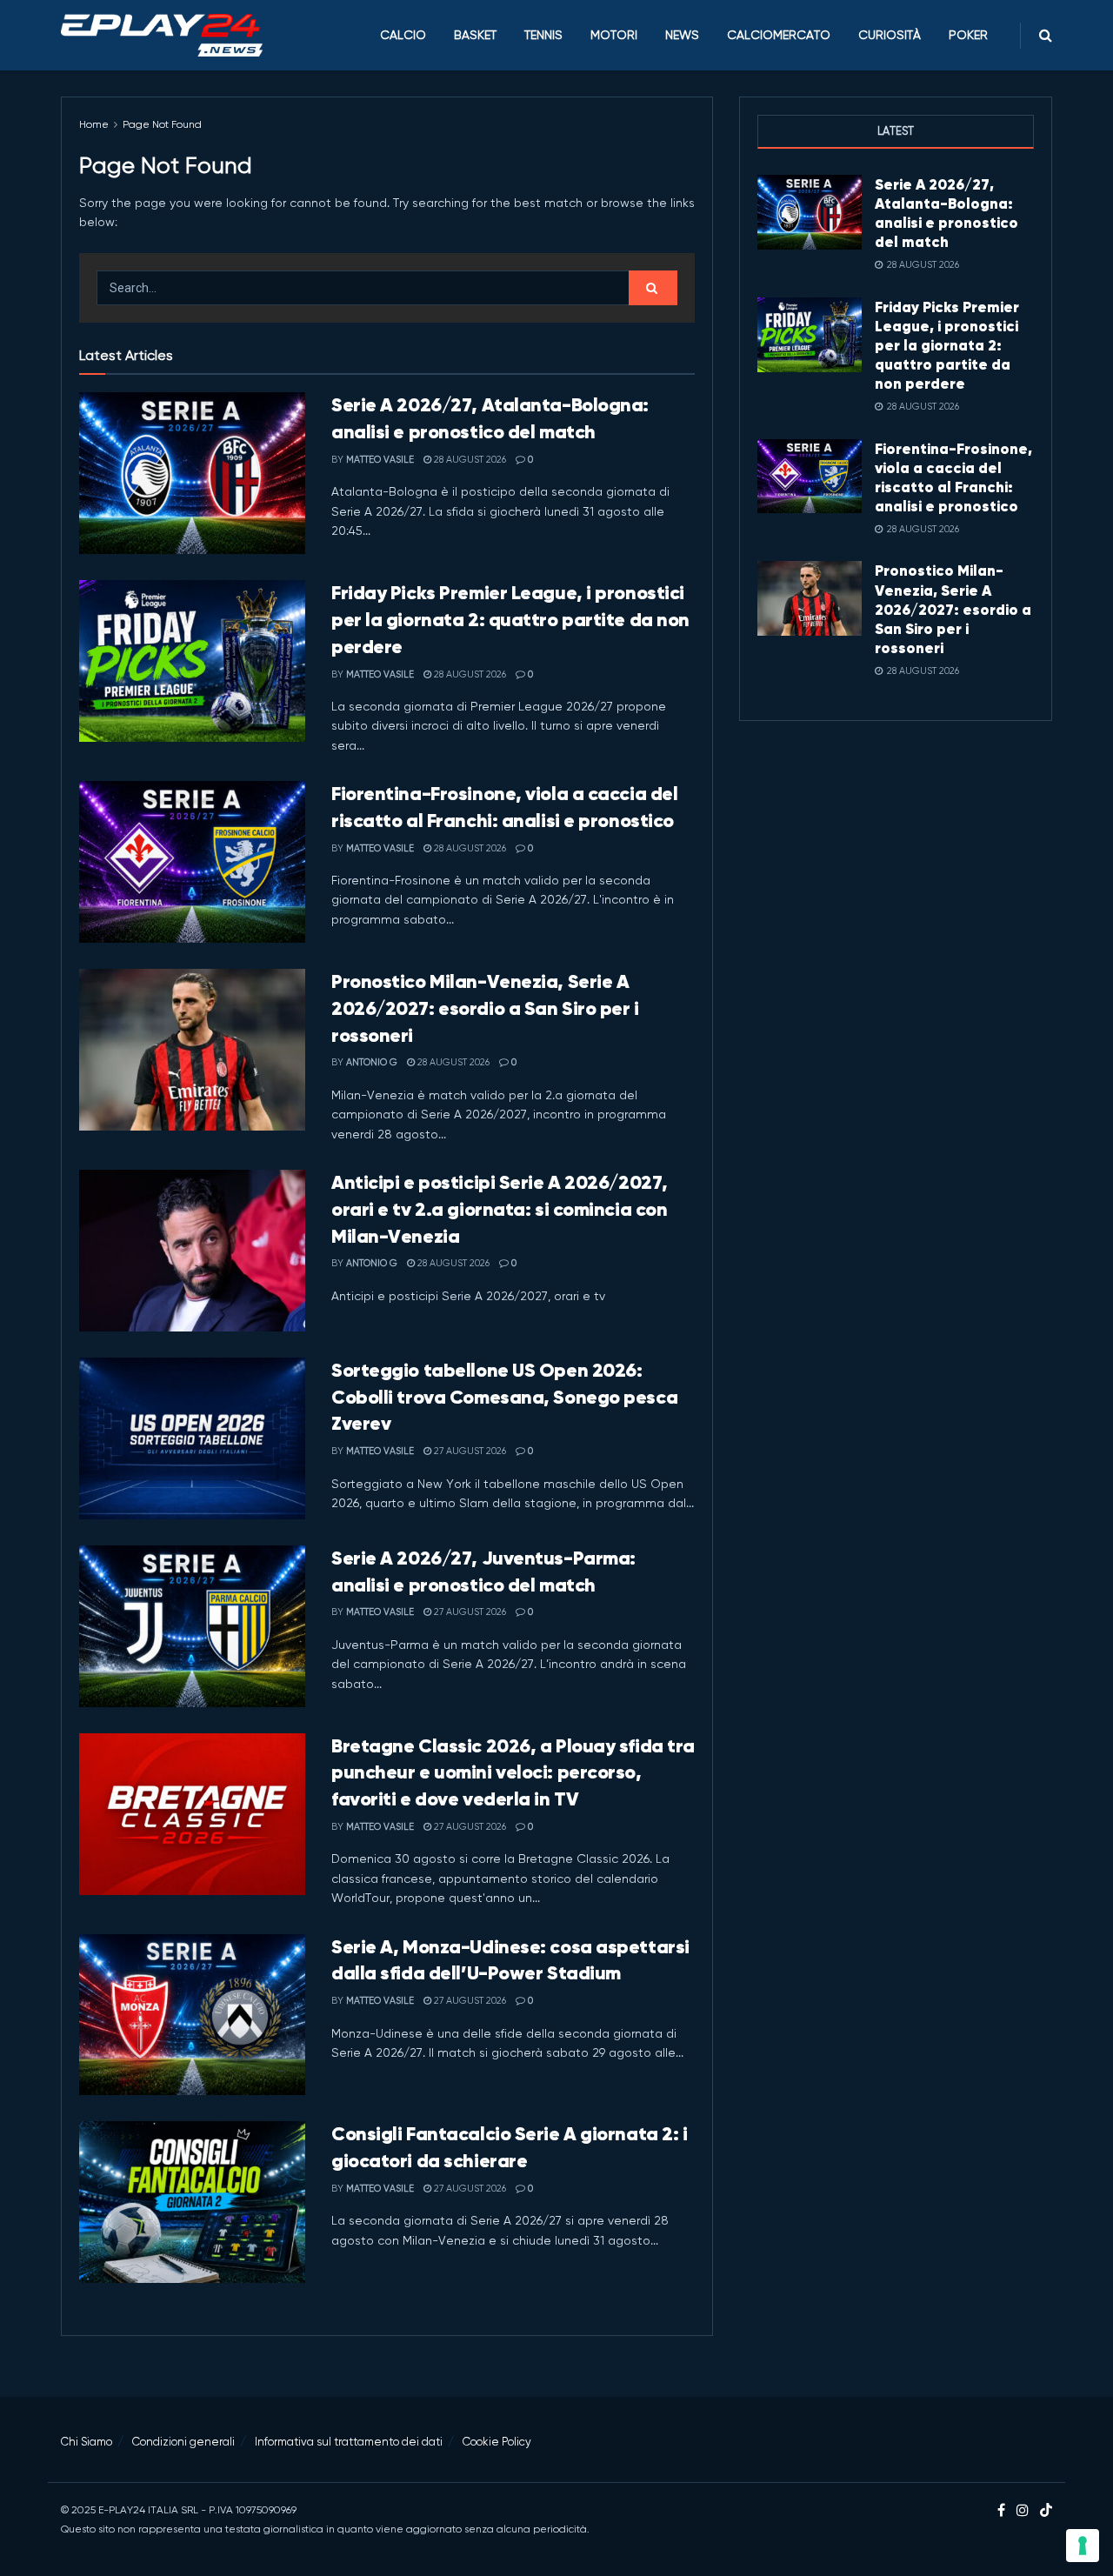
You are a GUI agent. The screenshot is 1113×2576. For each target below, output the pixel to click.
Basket (475, 35)
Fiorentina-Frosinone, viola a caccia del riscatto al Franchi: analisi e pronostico (953, 477)
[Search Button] (1046, 35)
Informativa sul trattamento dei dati (349, 2442)
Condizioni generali (183, 2442)
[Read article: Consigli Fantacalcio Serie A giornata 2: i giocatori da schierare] (192, 2202)
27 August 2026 (469, 1451)
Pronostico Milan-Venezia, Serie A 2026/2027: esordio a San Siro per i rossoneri (485, 1008)
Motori (614, 35)
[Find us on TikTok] (1046, 2511)
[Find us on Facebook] (1001, 2511)
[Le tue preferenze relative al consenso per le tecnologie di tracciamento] (1083, 2546)
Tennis (543, 35)
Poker (968, 35)
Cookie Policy (497, 2442)
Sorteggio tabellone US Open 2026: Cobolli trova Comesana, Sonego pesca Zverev (504, 1397)
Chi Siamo (87, 2442)
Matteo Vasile (380, 460)
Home (94, 124)
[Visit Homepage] (162, 36)
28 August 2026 (469, 460)
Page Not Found (162, 124)
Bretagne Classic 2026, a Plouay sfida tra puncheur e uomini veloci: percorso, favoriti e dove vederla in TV (513, 1773)
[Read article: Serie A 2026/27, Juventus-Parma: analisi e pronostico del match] (192, 1626)
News (682, 35)
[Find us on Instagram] (1023, 2511)
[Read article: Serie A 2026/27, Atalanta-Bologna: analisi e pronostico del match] (192, 473)
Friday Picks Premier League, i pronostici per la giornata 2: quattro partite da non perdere (510, 620)
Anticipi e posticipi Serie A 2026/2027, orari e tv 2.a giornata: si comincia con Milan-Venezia (500, 1209)
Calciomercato (779, 35)
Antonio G (372, 1062)
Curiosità (890, 35)
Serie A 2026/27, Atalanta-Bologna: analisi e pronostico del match (946, 213)
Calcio (403, 35)
